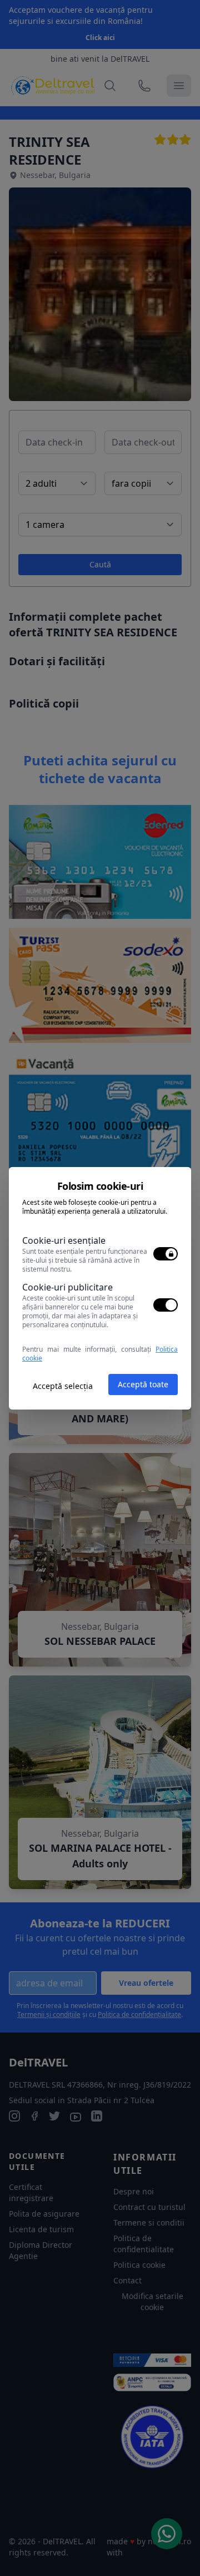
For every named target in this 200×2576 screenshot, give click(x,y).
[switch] (166, 1254)
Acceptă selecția (63, 1386)
